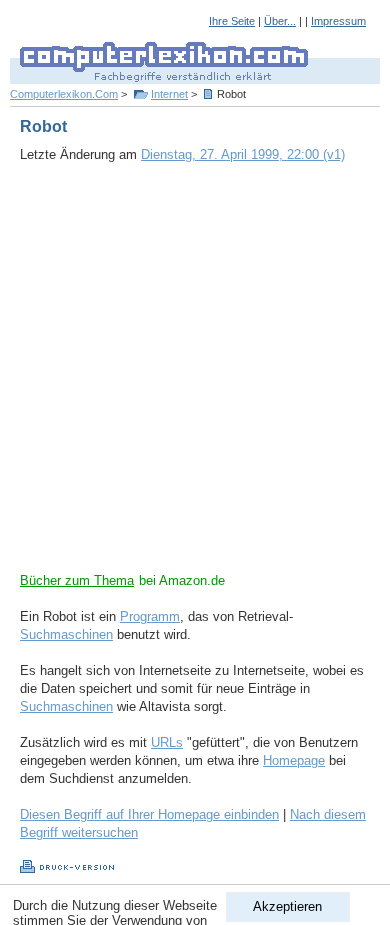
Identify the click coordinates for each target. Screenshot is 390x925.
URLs (167, 742)
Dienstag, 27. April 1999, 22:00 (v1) (243, 154)
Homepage (294, 760)
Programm (150, 616)
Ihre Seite (232, 21)
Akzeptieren (287, 906)
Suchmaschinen (66, 634)
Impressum (338, 21)
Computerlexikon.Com (64, 94)
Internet (169, 94)
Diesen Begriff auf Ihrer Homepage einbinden (149, 814)
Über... (280, 21)
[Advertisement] (195, 377)
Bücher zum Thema (77, 580)
